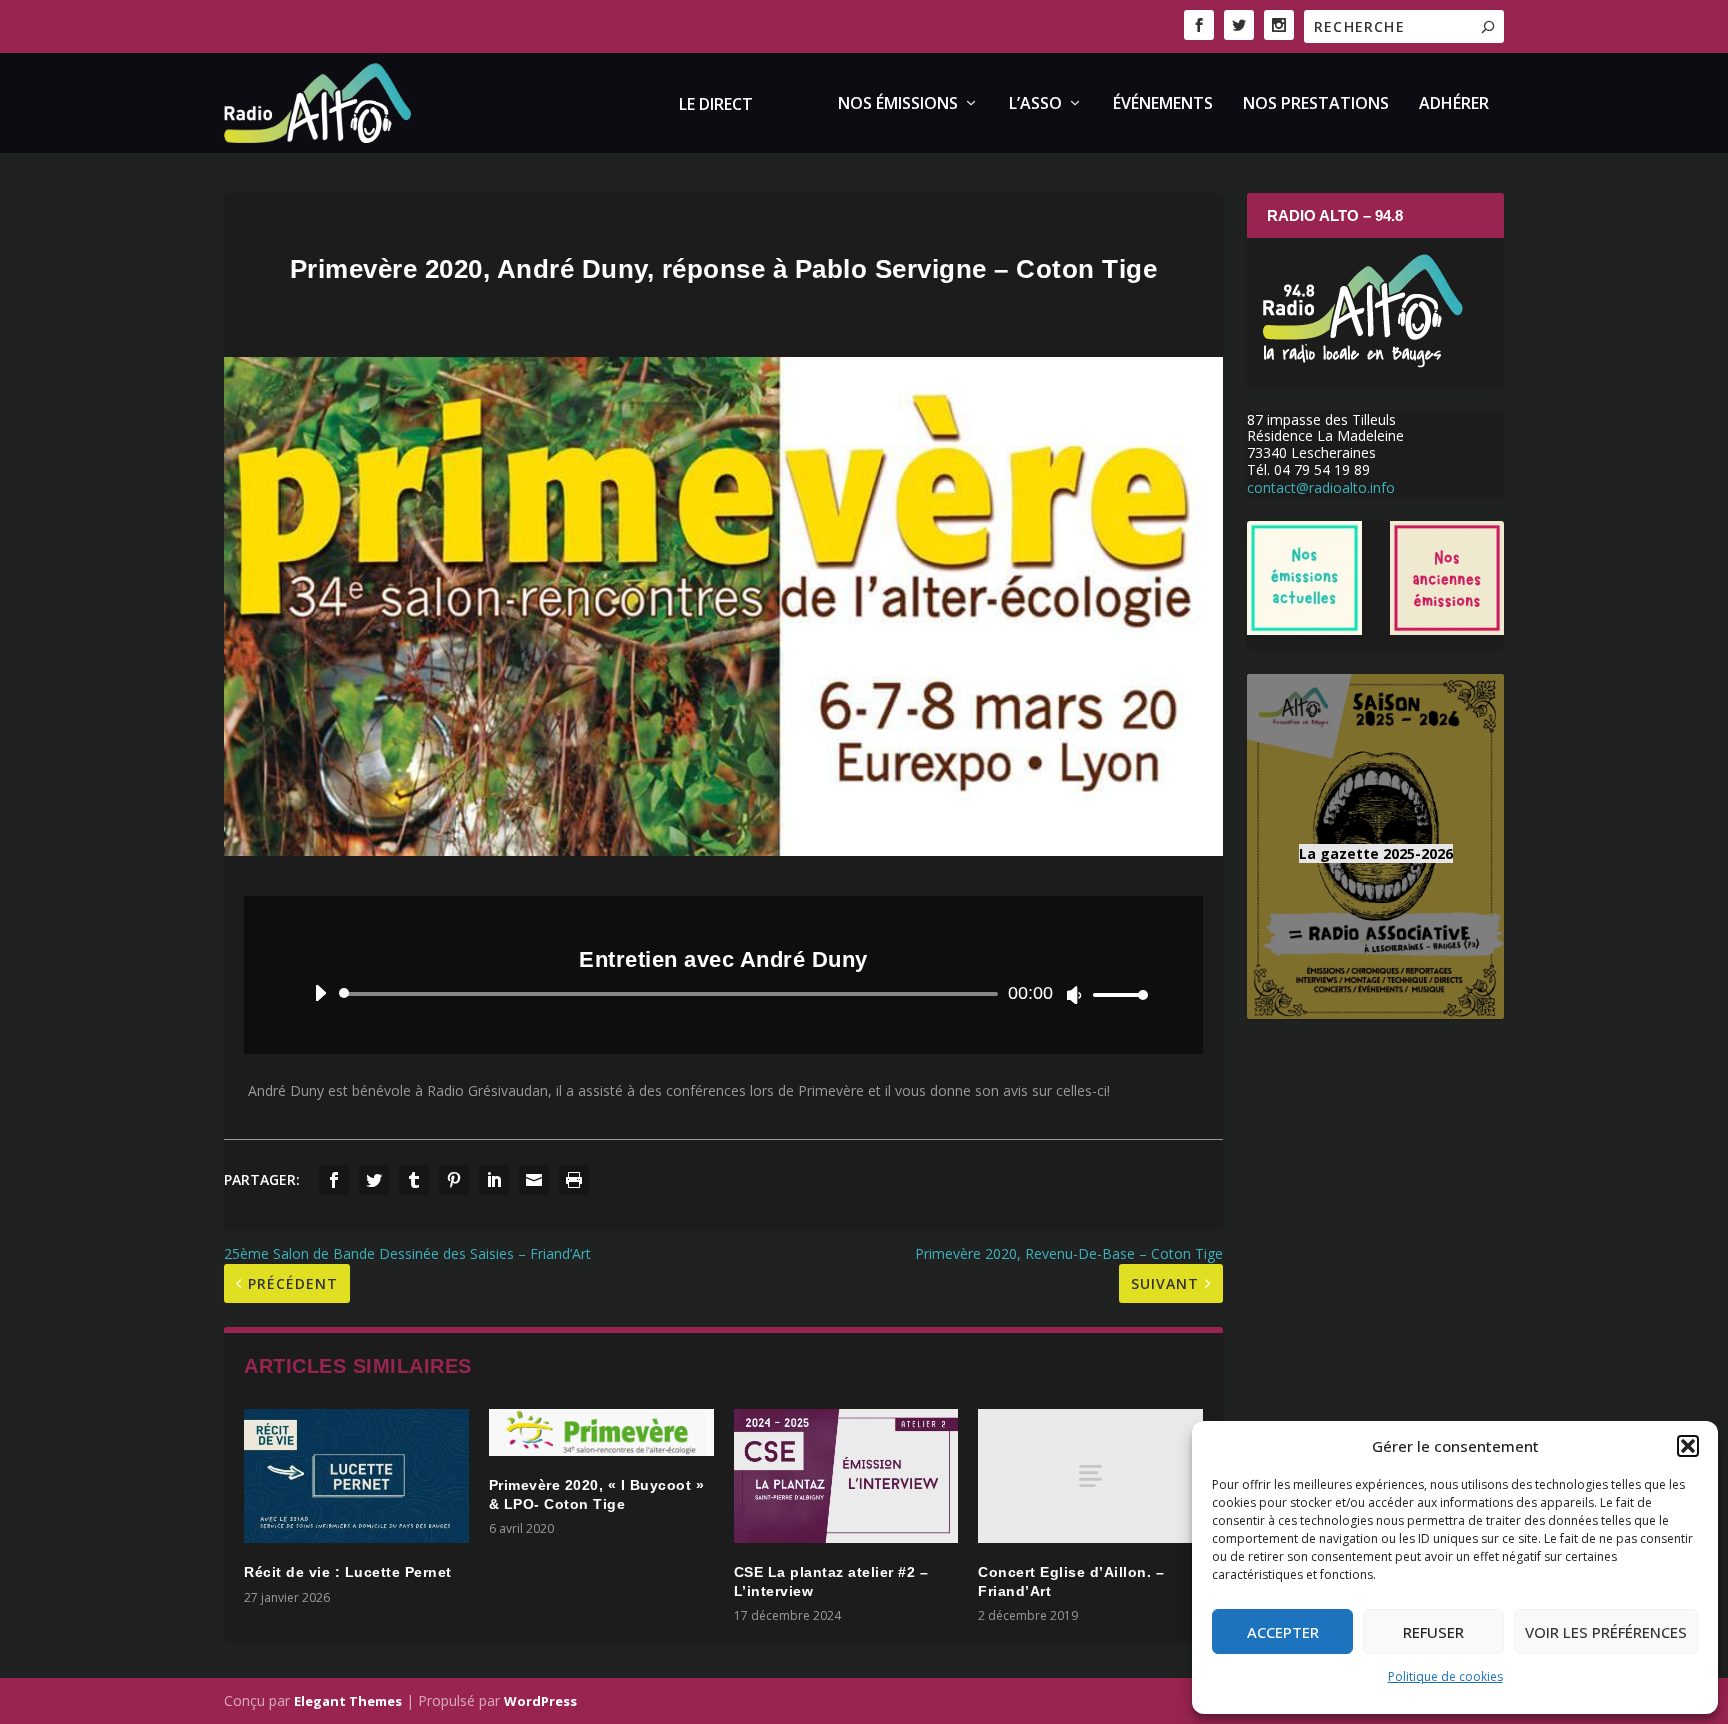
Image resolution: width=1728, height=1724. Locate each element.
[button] (1688, 1446)
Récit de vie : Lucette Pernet (348, 1572)
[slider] (1115, 994)
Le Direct (716, 105)
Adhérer (1454, 104)
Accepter (1283, 1632)
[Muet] (1074, 995)
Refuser (1433, 1632)
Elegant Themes (348, 1701)
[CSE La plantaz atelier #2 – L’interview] (846, 1476)
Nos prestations (1316, 104)
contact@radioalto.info (1321, 487)
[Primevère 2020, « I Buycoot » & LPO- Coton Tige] (601, 1433)
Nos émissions (898, 104)
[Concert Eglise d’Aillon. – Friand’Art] (1090, 1476)
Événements (1163, 104)
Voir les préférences (1606, 1632)
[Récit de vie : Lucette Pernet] (356, 1476)
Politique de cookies (1445, 1676)
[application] (723, 994)
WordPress (540, 1701)
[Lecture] (320, 993)
